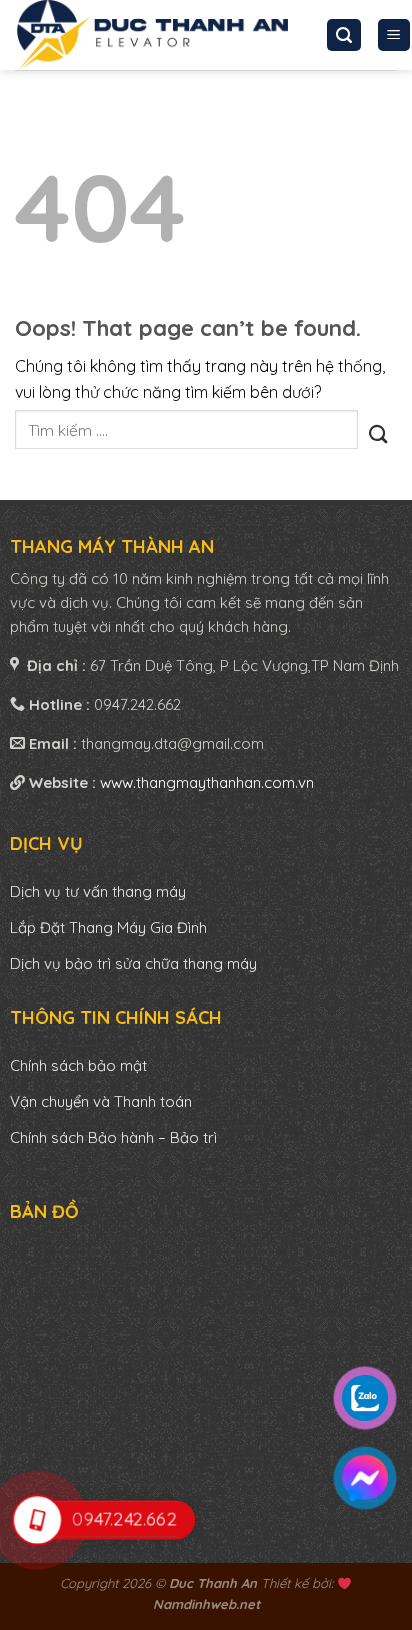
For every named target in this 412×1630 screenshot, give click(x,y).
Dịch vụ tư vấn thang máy (100, 891)
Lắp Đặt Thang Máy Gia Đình (108, 927)
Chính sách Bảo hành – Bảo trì (113, 1137)
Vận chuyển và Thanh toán (101, 1101)
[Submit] (377, 430)
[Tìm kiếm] (344, 35)
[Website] (152, 35)
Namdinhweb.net (206, 1604)
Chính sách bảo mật (78, 1065)
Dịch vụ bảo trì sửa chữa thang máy (133, 963)
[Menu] (394, 35)
